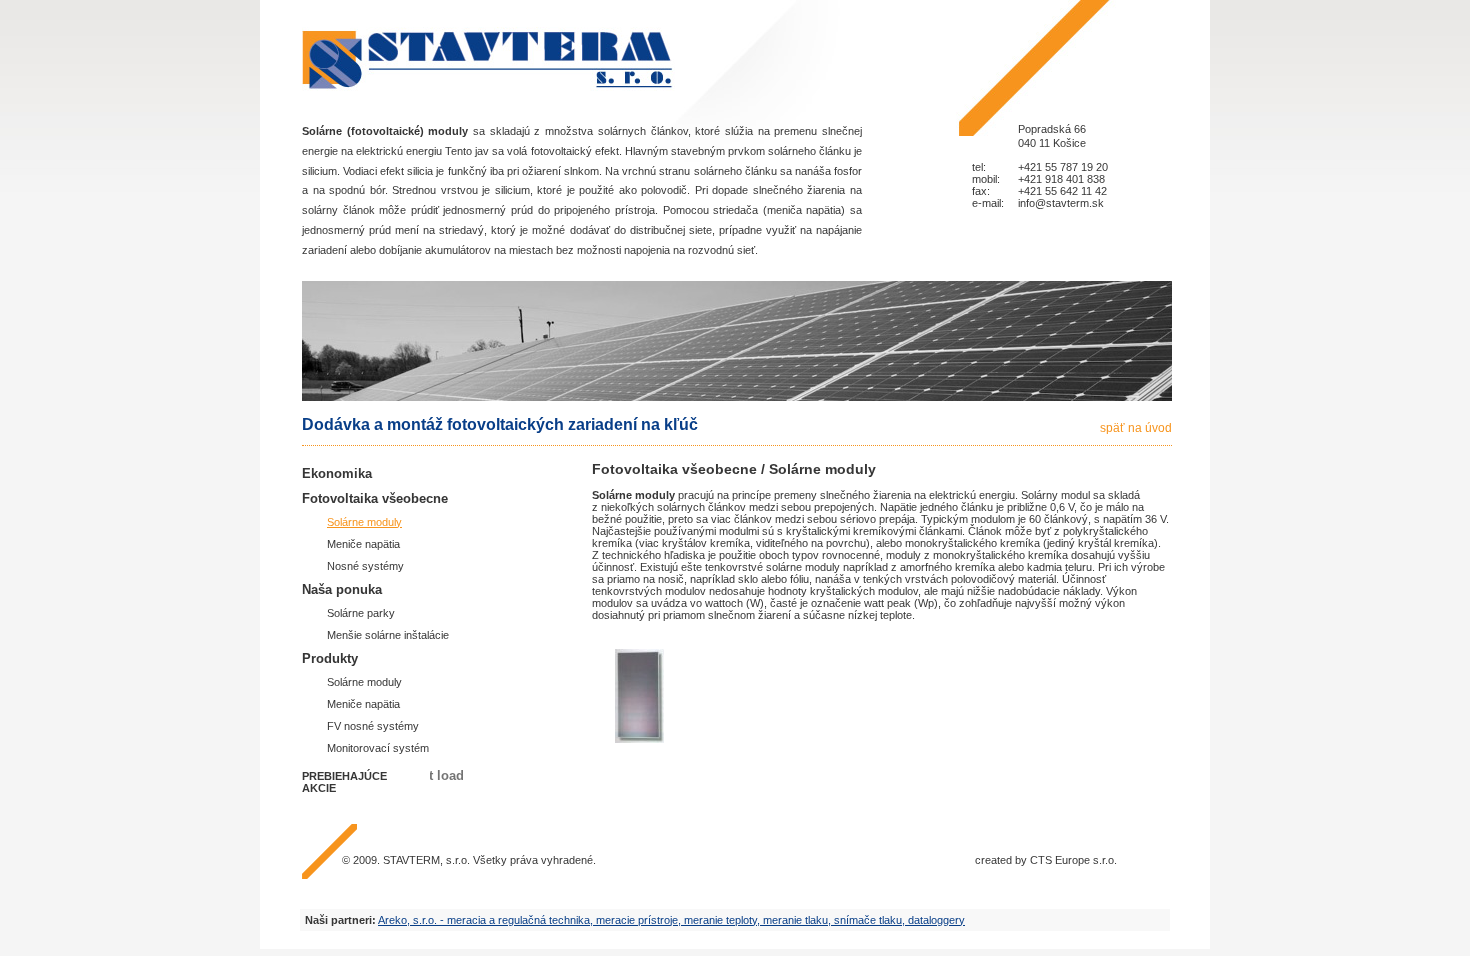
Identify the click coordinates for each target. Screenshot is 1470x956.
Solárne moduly (364, 522)
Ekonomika (337, 473)
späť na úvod (1136, 428)
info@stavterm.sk (1061, 203)
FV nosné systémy (373, 726)
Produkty (330, 658)
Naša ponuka (342, 589)
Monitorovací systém (378, 748)
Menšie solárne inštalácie (388, 635)
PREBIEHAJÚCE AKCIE (344, 782)
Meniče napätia (363, 544)
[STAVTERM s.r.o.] (488, 59)
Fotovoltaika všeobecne (375, 498)
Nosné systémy (365, 566)
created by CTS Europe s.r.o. (1046, 860)
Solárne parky (361, 613)
